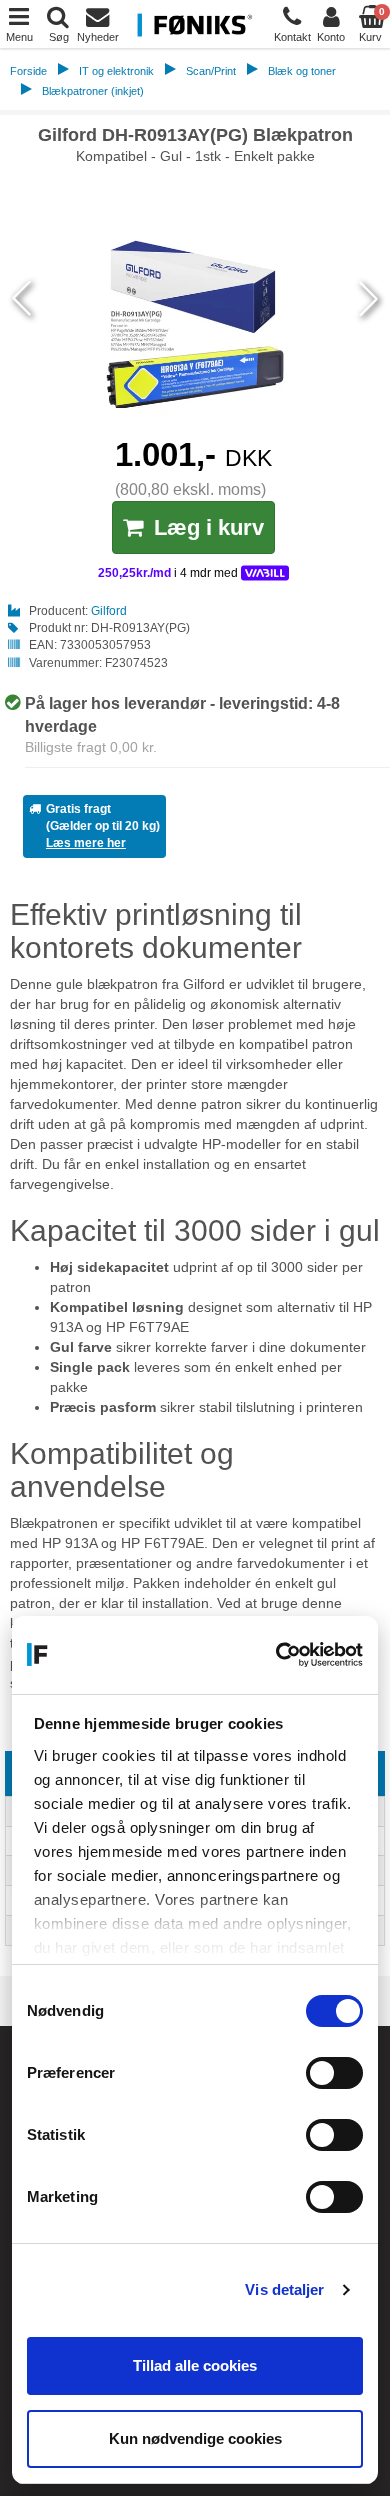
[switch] (334, 2073)
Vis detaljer (284, 2289)
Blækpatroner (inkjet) (93, 91)
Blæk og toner (302, 71)
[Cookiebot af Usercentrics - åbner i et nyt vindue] (277, 1655)
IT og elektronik (116, 71)
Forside (28, 71)
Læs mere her (86, 843)
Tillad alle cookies (195, 2365)
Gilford (109, 611)
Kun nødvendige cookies (195, 2438)
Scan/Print (211, 71)
